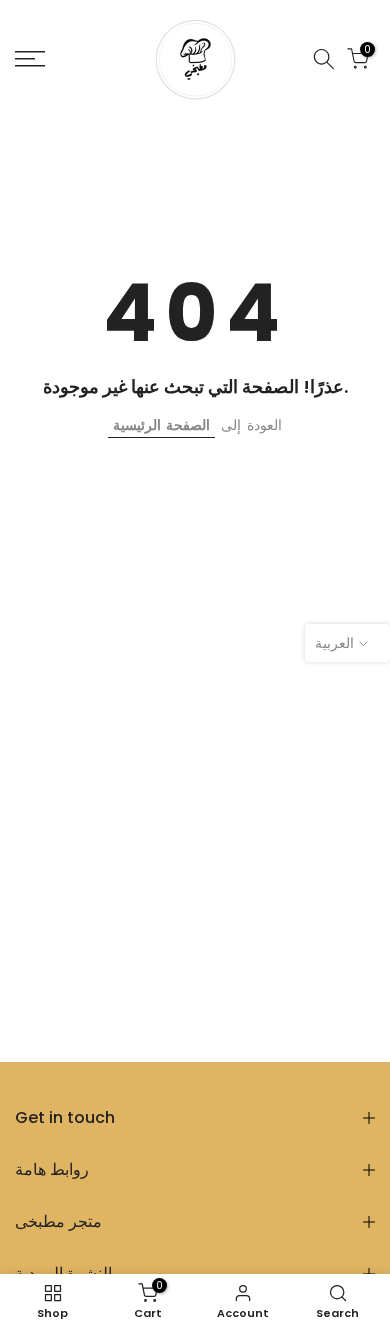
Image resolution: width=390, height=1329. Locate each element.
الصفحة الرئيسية (161, 425)
